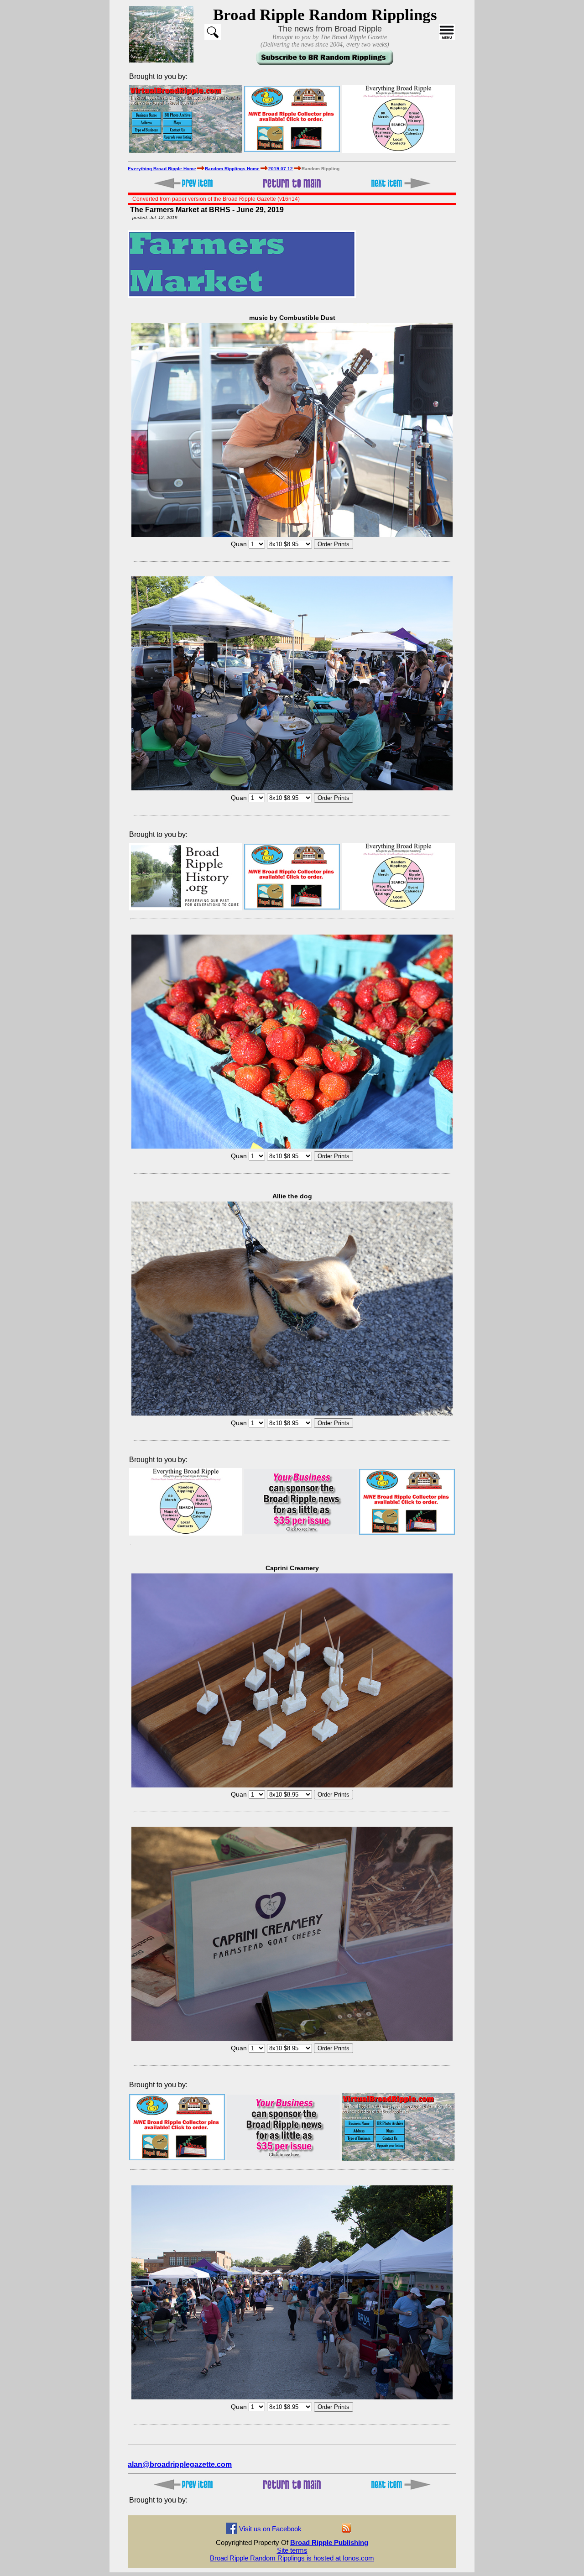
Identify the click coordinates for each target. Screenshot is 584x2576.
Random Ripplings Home (232, 169)
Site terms (292, 2550)
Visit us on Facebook (270, 2529)
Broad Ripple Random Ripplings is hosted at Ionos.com (292, 2558)
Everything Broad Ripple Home (162, 169)
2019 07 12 (281, 169)
